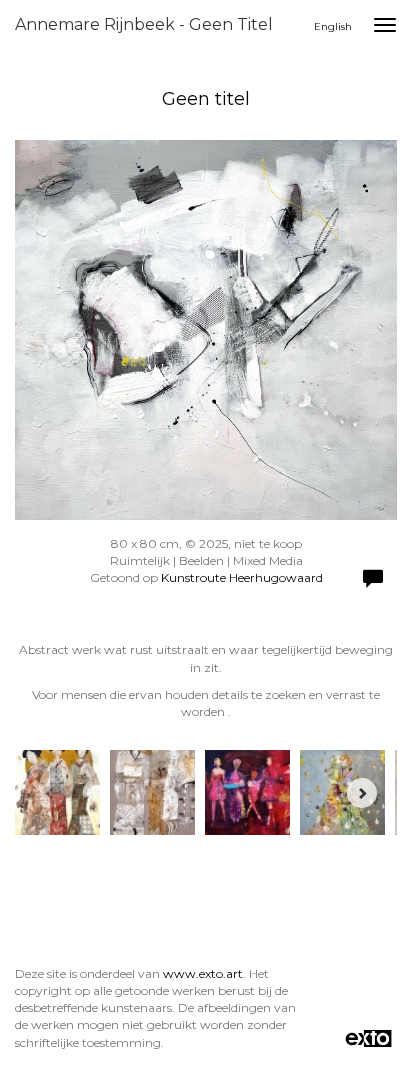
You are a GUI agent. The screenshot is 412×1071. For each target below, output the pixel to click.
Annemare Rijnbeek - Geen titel (144, 24)
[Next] (362, 793)
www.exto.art (203, 973)
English (333, 26)
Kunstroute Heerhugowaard (242, 577)
